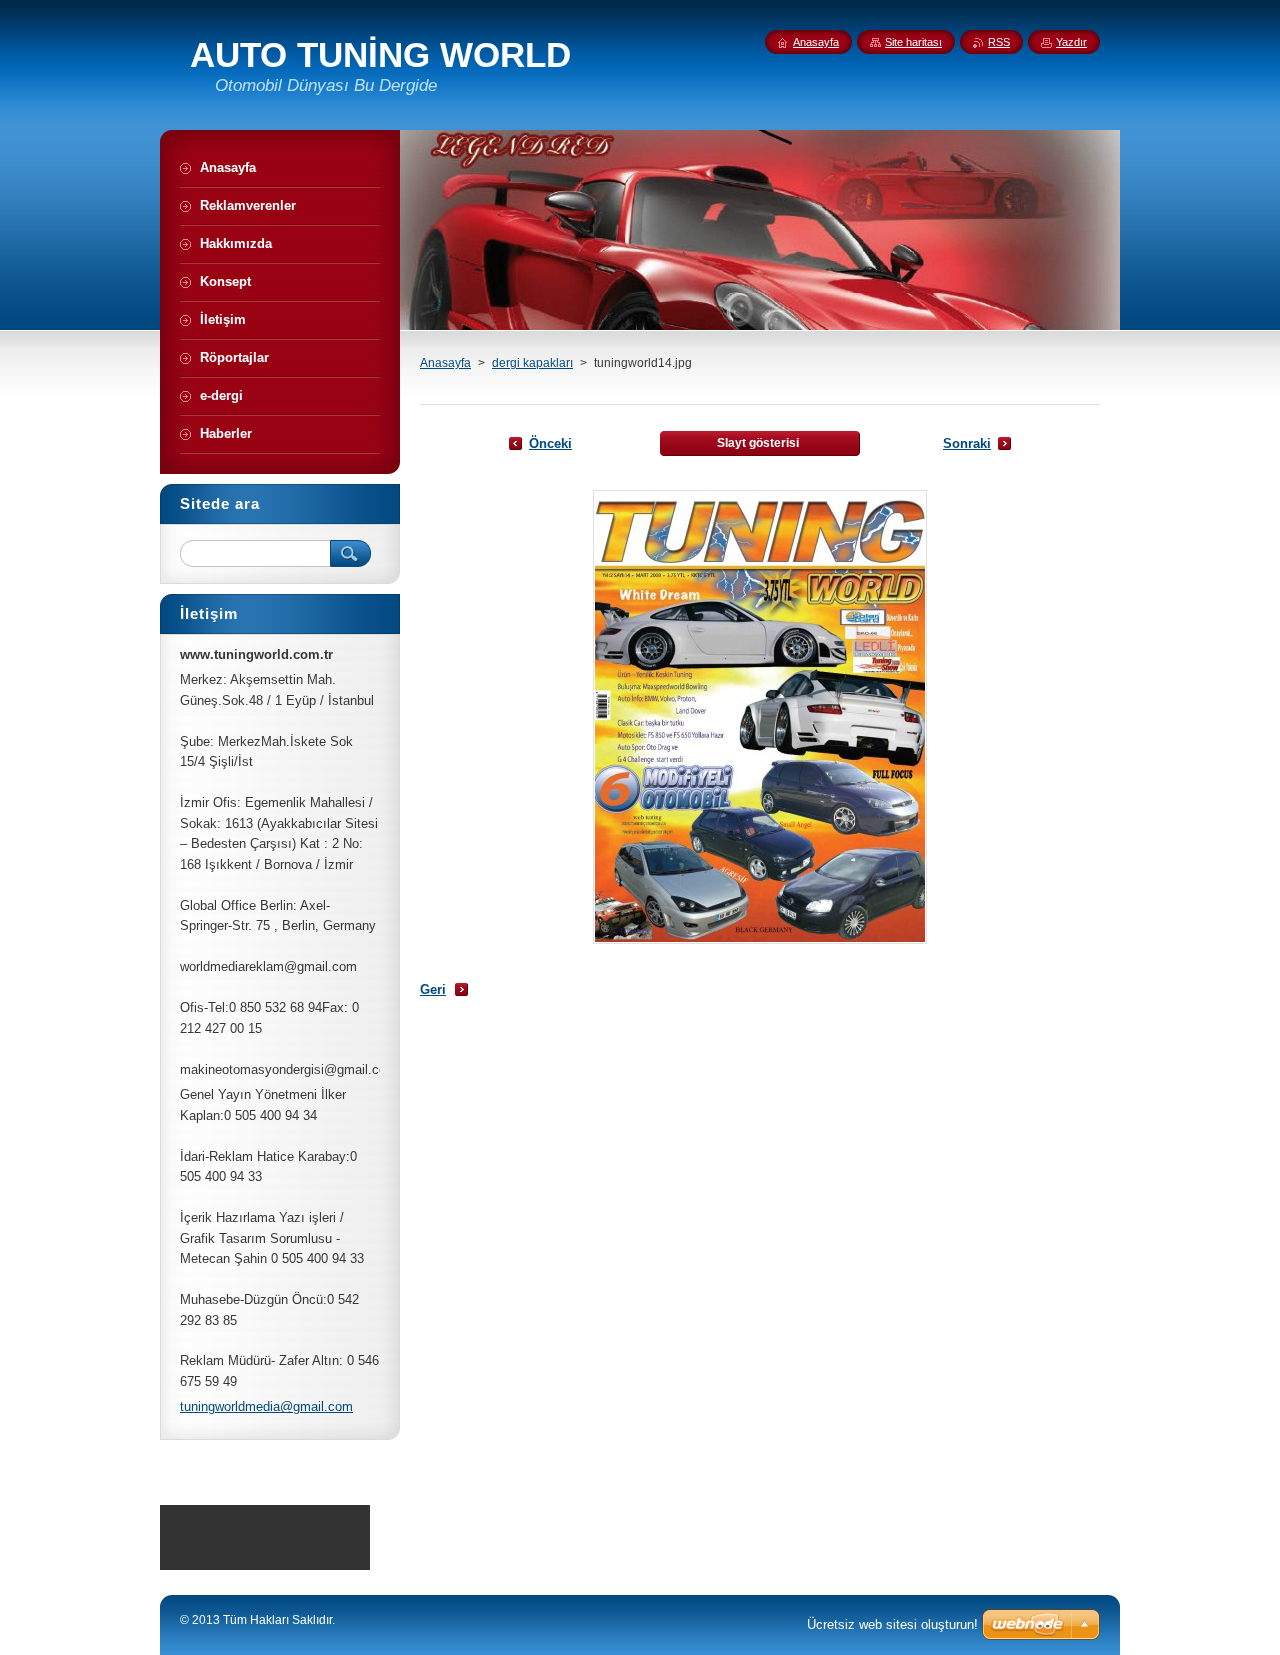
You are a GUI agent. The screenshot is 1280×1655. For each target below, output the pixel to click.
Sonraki (967, 443)
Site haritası (913, 42)
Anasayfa (445, 363)
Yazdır (1071, 42)
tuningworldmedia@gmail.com (266, 1406)
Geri (433, 989)
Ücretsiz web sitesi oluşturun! (892, 1624)
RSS (999, 42)
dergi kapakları (532, 363)
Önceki (550, 443)
